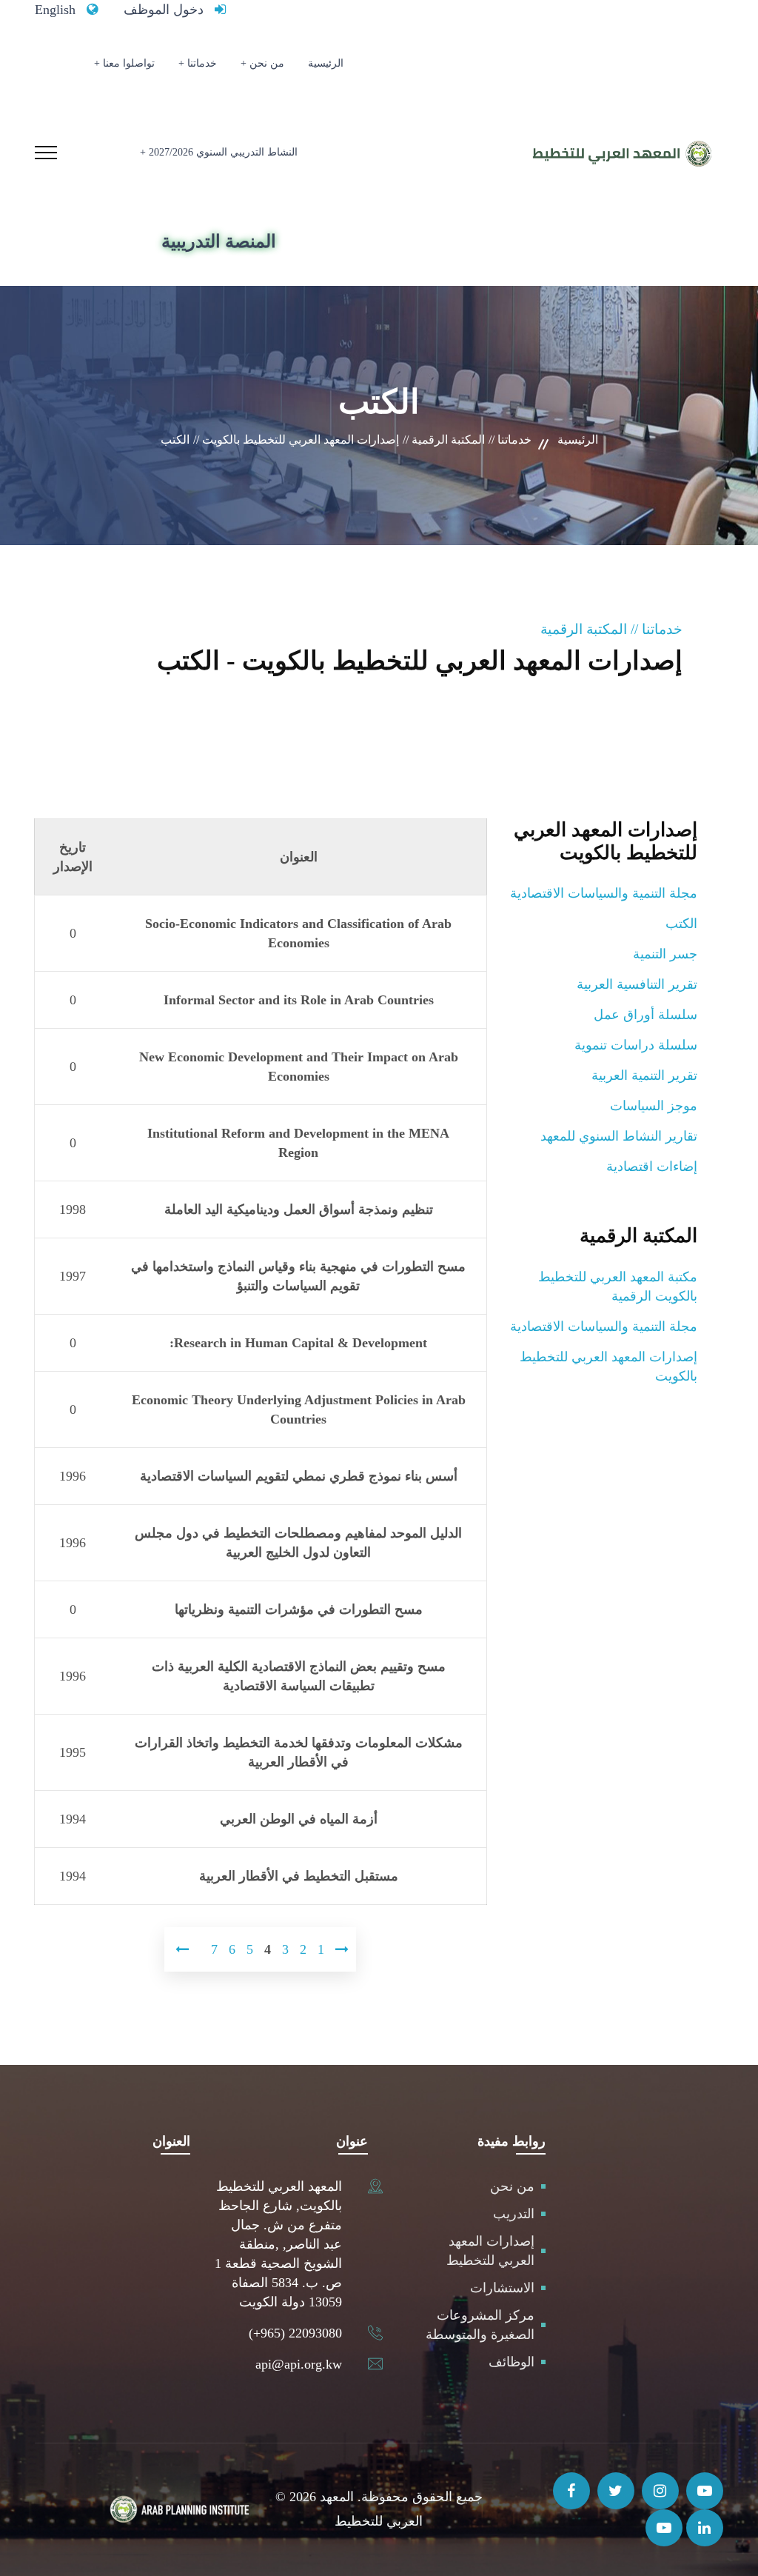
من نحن (267, 63)
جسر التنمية (665, 954)
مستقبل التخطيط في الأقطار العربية (299, 1876)
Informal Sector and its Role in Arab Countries (299, 1000)
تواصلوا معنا (129, 63)
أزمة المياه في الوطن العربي (299, 1819)
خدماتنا (202, 63)
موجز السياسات (654, 1106)
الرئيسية (326, 63)
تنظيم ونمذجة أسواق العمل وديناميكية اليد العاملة (299, 1209)
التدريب (514, 2214)
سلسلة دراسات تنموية (636, 1045)
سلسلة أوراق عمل (645, 1015)
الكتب (681, 924)
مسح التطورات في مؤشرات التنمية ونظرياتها (299, 1609)
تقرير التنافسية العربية (637, 984)
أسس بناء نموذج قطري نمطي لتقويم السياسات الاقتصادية (299, 1476)
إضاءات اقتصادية (652, 1167)
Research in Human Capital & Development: (298, 1343)
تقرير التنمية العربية (644, 1075)
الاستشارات (502, 2288)
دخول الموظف (164, 10)
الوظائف (512, 2362)
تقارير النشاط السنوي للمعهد (619, 1136)
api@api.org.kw (299, 2364)
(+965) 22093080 (295, 2333)
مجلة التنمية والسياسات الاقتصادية (604, 893)
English (55, 10)
